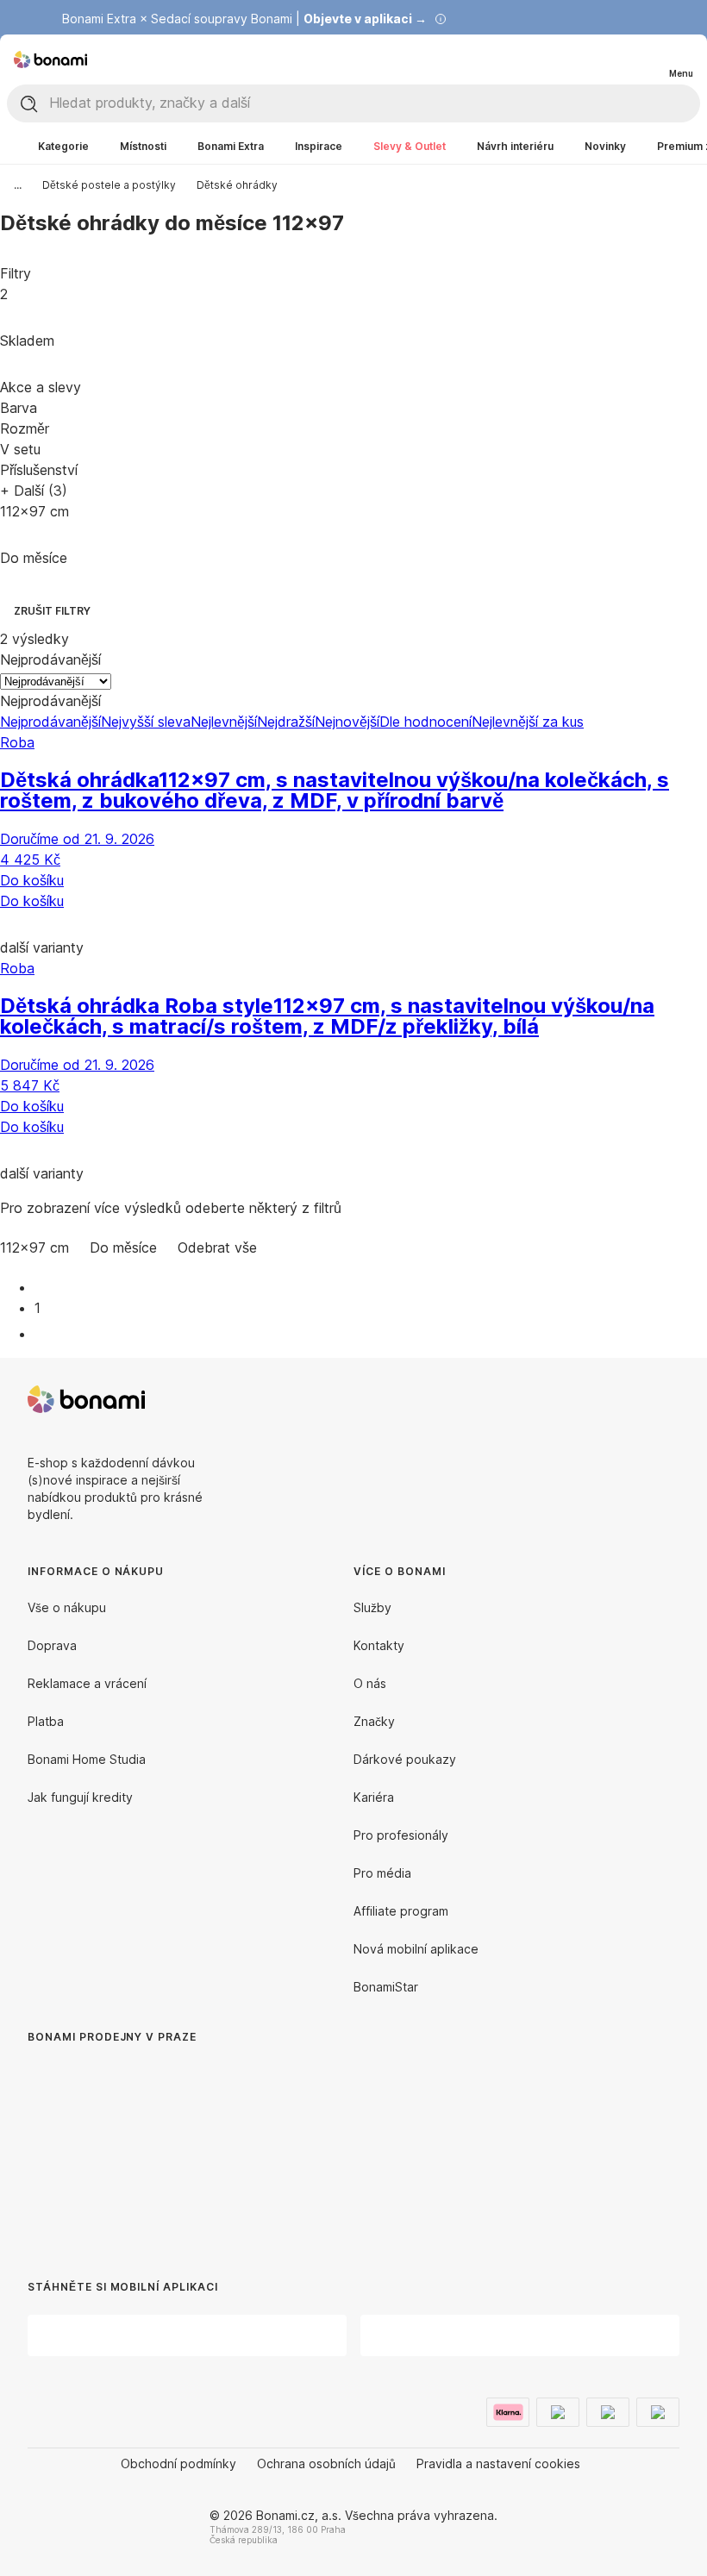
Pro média (382, 1873)
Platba (46, 1721)
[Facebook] (624, 1399)
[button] (353, 924)
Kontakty (379, 1645)
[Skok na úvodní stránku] (50, 59)
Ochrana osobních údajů (326, 2463)
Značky (374, 1721)
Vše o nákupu (67, 1607)
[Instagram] (666, 1399)
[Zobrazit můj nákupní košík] (645, 59)
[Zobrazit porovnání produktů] (610, 59)
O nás (370, 1683)
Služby (372, 1607)
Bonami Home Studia (87, 1759)
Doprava (52, 1645)
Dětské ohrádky (237, 185)
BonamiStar (386, 1987)
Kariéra (374, 1797)
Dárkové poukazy (405, 1759)
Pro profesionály (401, 1835)
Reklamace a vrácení (87, 1683)
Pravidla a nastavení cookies (498, 2463)
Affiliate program (401, 1911)
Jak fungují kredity (80, 1797)
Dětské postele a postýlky (109, 185)
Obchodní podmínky (178, 2463)
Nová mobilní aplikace (416, 1949)
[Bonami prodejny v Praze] (169, 2145)
